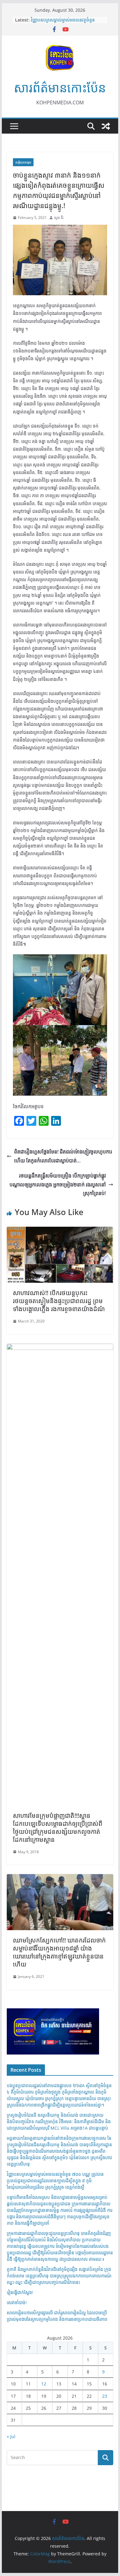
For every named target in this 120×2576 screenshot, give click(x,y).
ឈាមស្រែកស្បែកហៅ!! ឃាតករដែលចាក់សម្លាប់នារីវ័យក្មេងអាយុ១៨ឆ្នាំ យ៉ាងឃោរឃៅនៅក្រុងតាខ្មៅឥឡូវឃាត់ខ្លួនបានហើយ (59, 1952)
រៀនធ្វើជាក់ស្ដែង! (20, 2292)
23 (105, 2396)
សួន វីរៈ (59, 217)
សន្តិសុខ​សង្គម (23, 162)
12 (44, 2384)
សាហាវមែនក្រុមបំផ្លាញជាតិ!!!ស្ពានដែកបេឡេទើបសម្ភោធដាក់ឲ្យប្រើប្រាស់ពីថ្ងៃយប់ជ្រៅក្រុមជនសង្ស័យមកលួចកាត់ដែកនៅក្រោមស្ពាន (58, 1827)
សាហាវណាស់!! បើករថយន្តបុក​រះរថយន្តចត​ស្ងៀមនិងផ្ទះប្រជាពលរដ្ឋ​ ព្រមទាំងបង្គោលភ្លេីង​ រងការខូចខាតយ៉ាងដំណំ (59, 1301)
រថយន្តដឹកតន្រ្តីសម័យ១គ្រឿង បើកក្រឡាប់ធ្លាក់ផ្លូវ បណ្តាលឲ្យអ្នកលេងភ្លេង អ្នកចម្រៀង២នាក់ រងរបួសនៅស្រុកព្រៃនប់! (58, 1185)
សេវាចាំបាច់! (17, 2302)
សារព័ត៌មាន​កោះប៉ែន (60, 88)
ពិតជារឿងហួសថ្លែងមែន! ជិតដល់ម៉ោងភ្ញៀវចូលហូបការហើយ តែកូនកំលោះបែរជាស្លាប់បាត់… (63, 1156)
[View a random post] (106, 126)
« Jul (11, 2436)
